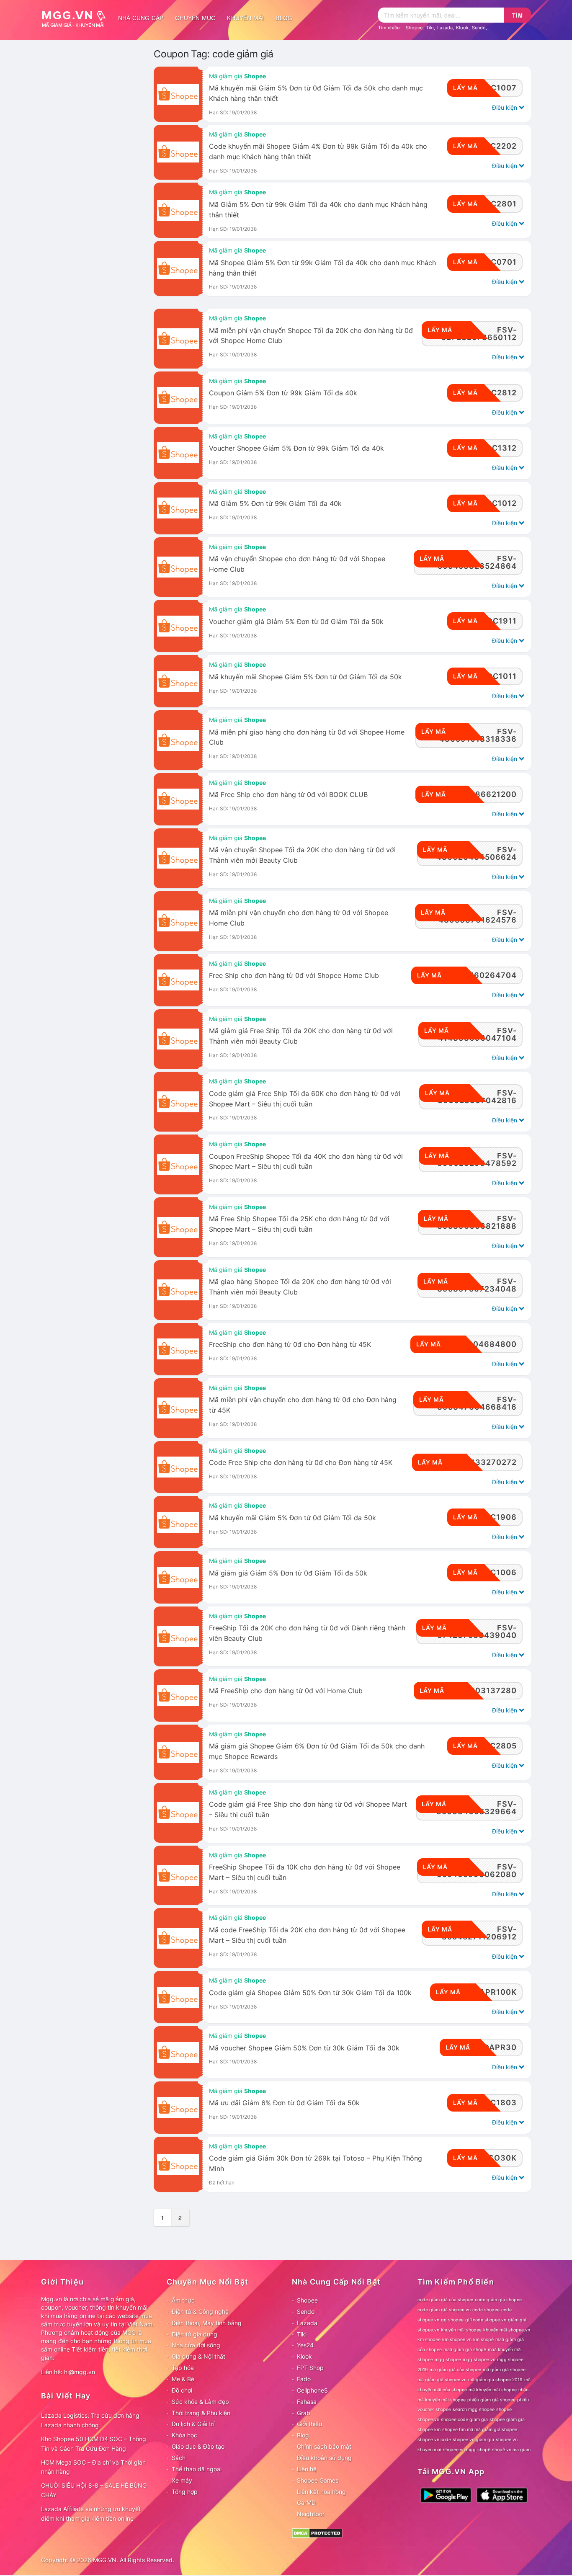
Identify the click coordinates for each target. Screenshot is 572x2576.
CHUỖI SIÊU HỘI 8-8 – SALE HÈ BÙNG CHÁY (94, 2490)
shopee (504, 2410)
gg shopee (452, 2320)
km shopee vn (457, 2340)
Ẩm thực (183, 2300)
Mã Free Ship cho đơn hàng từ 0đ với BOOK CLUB (288, 795)
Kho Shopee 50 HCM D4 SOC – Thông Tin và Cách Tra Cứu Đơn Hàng (94, 2444)
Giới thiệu (309, 2424)
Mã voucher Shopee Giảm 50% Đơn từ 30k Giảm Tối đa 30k (304, 2048)
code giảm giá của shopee (445, 2300)
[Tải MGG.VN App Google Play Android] (446, 2495)
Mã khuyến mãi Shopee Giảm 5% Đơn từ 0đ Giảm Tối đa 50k (305, 677)
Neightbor (311, 2514)
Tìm (518, 15)
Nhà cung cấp (141, 18)
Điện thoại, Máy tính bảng (207, 2323)
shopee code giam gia (464, 2420)
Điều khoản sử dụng (324, 2458)
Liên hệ (307, 2469)
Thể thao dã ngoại (197, 2469)
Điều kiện (505, 107)
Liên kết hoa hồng (321, 2492)
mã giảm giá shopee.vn (442, 2380)
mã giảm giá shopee (504, 2370)
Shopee (414, 28)
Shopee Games (318, 2480)
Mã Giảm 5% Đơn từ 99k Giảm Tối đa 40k (275, 504)
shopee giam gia (507, 2420)
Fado (304, 2379)
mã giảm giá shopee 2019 (495, 2380)
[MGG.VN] (77, 18)
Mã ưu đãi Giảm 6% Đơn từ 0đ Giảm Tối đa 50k (284, 2103)
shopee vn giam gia (473, 2440)
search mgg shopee (474, 2410)
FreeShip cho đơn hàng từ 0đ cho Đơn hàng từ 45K (290, 1345)
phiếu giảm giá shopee (491, 2400)
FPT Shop (310, 2368)
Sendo (479, 28)
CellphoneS (312, 2390)
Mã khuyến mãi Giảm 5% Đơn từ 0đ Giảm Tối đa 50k (292, 1518)
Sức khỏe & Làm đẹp (200, 2402)
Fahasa (307, 2402)
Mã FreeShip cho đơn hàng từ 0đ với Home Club (286, 1691)
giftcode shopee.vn (486, 2320)
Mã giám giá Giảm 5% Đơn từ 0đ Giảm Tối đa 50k (288, 1573)
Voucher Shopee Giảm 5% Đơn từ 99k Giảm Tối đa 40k (296, 448)
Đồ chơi (182, 2390)
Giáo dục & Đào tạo (198, 2446)
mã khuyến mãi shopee (493, 2390)
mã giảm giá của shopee (455, 2370)
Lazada (445, 28)
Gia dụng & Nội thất (198, 2356)
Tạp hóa (183, 2368)
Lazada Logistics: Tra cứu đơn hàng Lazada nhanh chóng (90, 2420)
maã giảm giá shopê (465, 2350)
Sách (179, 2458)
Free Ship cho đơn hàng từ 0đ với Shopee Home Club (294, 976)
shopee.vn (428, 2420)
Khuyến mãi (245, 18)
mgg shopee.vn (479, 2360)
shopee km (429, 2430)
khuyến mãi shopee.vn (507, 2330)
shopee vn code (434, 2440)
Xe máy (182, 2480)
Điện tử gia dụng (195, 2334)
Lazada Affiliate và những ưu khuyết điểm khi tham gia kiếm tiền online (91, 2514)
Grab (304, 2413)
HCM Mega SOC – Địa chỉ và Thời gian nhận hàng (93, 2467)
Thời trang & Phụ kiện (201, 2413)
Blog (284, 18)
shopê (484, 2450)
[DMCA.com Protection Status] (317, 2533)
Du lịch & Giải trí (193, 2424)
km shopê (483, 2340)
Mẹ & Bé (183, 2379)
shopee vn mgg (459, 2450)
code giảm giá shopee (498, 2300)
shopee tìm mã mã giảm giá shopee (480, 2430)
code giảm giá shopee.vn (444, 2310)
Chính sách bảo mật (324, 2446)
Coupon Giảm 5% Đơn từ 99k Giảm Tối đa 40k (283, 393)
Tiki (430, 28)
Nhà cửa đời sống (196, 2345)
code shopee (486, 2310)
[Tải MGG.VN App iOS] (502, 2495)
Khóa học (184, 2435)
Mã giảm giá (237, 76)
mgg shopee (448, 2360)
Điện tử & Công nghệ (200, 2312)
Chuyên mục (195, 18)
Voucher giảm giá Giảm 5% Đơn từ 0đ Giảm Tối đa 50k (296, 622)
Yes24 (305, 2345)
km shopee (429, 2340)
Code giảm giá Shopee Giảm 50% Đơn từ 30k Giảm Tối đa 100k (310, 1993)
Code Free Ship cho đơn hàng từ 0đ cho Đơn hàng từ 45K (301, 1463)
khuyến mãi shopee (461, 2330)
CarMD (306, 2503)
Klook (462, 28)
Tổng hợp (185, 2492)
